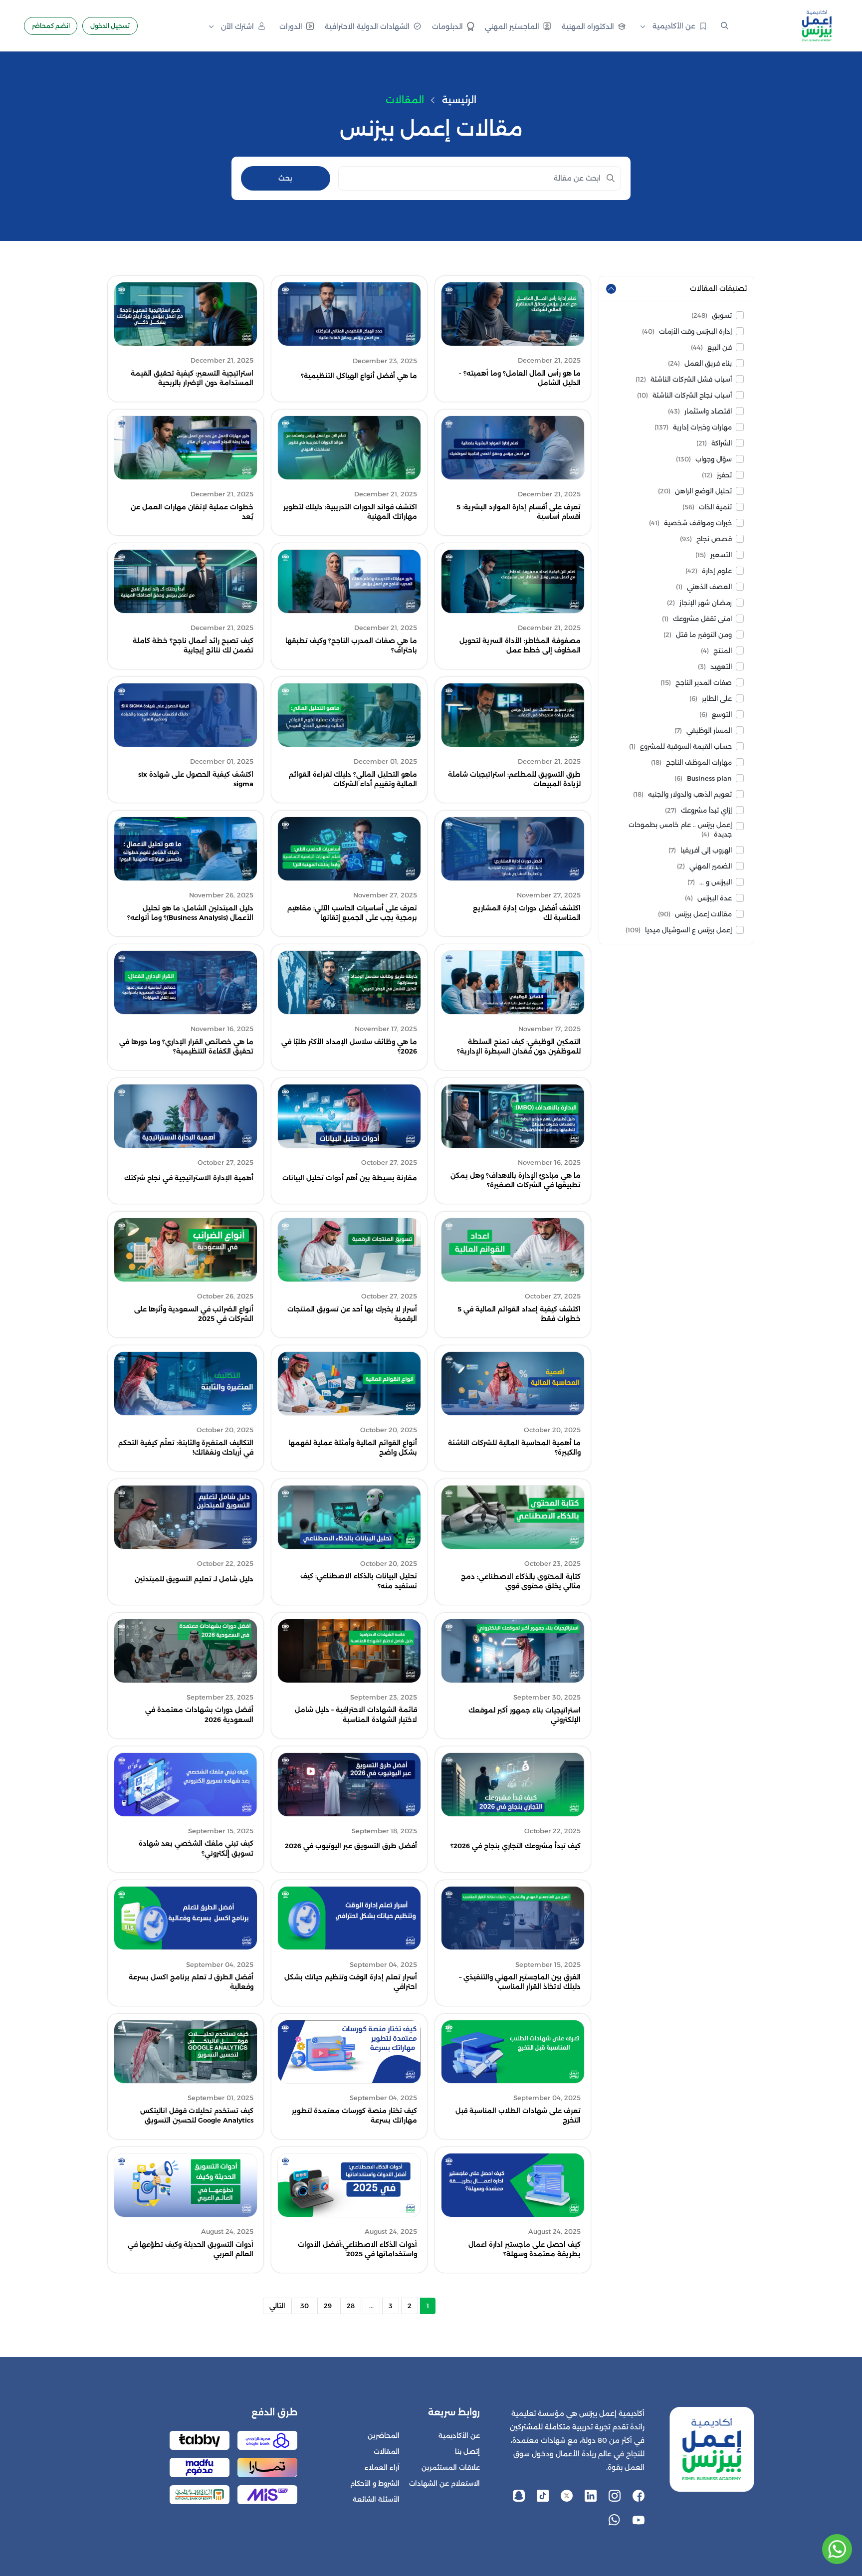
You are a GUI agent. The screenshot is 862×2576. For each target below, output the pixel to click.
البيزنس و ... (710, 882)
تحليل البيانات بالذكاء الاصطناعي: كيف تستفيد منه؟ (359, 1581)
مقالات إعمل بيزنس (695, 914)
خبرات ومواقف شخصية (690, 523)
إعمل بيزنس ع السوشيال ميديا (679, 930)
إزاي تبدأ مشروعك (698, 810)
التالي (277, 2306)
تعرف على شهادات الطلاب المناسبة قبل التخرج (518, 2116)
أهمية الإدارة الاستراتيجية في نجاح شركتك (189, 1178)
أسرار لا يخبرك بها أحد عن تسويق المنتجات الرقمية (352, 1314)
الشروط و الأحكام (375, 2483)
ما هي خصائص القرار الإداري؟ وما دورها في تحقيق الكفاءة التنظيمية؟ (186, 1047)
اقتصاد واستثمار (700, 411)
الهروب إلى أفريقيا (700, 850)
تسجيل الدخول (110, 26)
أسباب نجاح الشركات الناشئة (684, 395)
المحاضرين (384, 2436)
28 (351, 2306)
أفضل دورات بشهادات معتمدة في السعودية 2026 (199, 1715)
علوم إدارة (709, 571)
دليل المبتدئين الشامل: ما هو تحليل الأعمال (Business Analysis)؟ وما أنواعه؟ (190, 913)
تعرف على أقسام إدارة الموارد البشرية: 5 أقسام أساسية (519, 512)
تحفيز (717, 475)
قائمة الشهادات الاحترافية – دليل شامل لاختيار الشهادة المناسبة (356, 1715)
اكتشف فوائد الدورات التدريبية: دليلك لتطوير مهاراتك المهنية (350, 512)
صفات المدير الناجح (696, 683)
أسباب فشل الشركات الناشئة (684, 379)
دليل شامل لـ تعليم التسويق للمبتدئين (194, 1579)
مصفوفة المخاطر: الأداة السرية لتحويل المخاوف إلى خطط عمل (520, 645)
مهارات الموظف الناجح (691, 762)
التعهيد (715, 667)
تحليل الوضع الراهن (695, 491)
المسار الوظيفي (703, 731)
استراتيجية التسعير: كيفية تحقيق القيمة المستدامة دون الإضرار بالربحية (192, 378)
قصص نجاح (706, 539)
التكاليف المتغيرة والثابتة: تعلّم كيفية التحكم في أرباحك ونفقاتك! (186, 1448)
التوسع (716, 715)
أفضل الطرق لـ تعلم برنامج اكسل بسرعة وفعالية (191, 1982)
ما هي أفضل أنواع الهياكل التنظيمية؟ (359, 376)
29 (328, 2306)
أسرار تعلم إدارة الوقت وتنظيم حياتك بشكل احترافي (351, 1982)
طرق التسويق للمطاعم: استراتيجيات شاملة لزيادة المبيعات (514, 779)
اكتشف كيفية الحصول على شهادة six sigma (196, 779)
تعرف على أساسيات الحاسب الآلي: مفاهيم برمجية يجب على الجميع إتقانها (352, 913)
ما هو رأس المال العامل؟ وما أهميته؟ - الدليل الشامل (520, 378)
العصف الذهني (704, 587)
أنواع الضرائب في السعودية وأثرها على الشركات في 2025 (194, 1314)
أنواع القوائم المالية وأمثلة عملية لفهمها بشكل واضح (353, 1448)
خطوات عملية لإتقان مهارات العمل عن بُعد (192, 512)
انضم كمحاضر (51, 26)
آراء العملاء (382, 2468)
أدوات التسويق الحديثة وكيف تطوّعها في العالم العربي (191, 2249)
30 (305, 2306)
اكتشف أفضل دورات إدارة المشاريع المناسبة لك (527, 913)
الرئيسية (459, 100)
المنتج (716, 651)
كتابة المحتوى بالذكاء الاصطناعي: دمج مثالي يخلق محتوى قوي (521, 1581)
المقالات (387, 2452)
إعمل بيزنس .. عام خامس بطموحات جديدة (680, 830)
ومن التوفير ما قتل (698, 635)
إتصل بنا (467, 2452)
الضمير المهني (704, 866)
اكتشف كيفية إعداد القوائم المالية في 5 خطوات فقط (519, 1314)
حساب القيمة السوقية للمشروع (680, 747)
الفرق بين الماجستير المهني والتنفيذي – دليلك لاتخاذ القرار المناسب (520, 1982)
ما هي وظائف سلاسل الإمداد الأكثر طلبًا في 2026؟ (349, 1047)
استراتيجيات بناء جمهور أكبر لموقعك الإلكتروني (525, 1715)
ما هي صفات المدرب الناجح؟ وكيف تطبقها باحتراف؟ (351, 645)
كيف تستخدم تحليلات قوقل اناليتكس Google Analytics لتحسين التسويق (197, 2116)
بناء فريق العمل (700, 363)
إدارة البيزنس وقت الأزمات (687, 331)
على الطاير (711, 699)
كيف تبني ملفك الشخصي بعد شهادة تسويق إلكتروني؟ (196, 1848)
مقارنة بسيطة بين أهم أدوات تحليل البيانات (350, 1178)
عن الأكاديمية (459, 2436)
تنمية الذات (707, 507)
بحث (285, 178)
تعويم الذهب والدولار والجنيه (682, 794)
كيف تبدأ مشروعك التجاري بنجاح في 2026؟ (516, 1846)
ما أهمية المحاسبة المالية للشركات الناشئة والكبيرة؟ (514, 1448)
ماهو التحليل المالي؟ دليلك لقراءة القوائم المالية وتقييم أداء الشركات (353, 779)
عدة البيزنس (708, 898)
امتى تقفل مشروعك (697, 619)
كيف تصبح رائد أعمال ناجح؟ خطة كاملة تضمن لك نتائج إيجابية (193, 645)
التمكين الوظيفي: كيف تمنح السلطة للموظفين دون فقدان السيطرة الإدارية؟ (519, 1047)
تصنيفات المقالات (718, 288)
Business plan (703, 778)
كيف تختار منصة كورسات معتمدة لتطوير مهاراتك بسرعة (354, 2116)
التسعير (714, 555)
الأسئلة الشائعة (376, 2499)
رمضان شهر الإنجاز (699, 603)
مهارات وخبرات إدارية (693, 427)
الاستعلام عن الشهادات (444, 2483)
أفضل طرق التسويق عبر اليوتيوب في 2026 (351, 1846)
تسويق (712, 316)
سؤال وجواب (704, 459)
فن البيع (711, 347)
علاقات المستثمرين (451, 2468)
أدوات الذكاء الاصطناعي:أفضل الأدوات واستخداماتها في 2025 (357, 2249)
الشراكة (714, 443)
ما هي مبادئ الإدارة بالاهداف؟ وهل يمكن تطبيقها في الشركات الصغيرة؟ (516, 1180)
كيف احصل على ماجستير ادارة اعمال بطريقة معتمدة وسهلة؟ (525, 2249)
